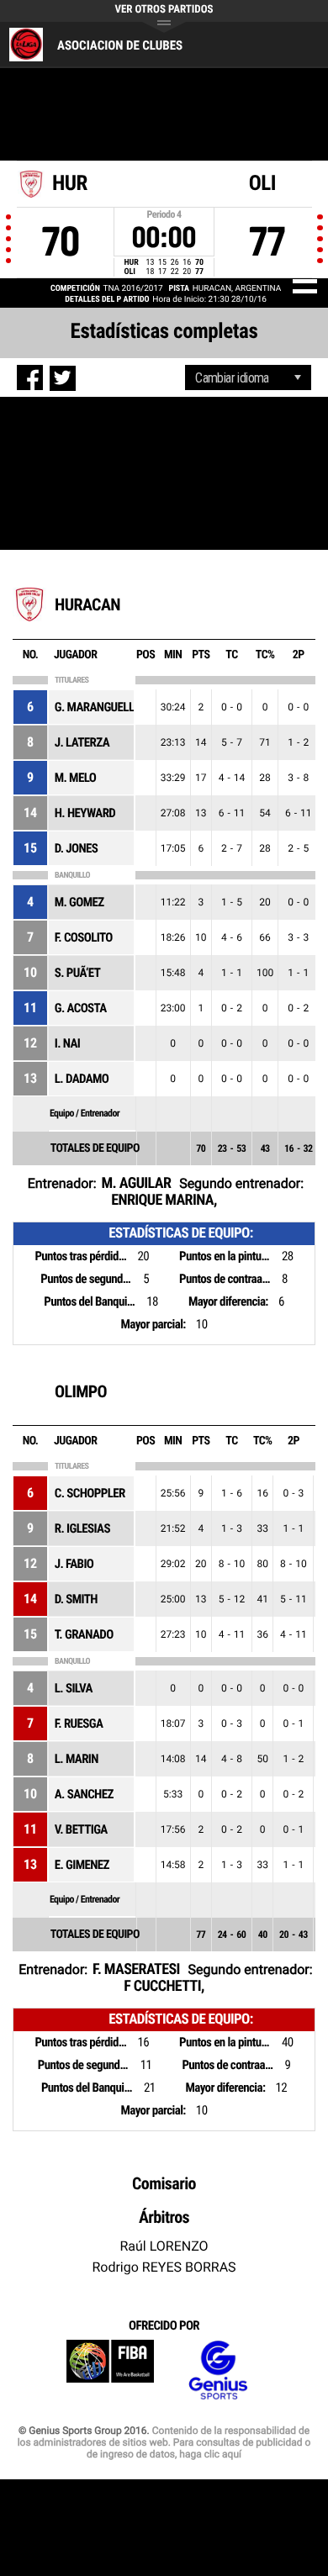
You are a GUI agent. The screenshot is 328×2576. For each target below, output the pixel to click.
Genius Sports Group (218, 2370)
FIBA (110, 2370)
